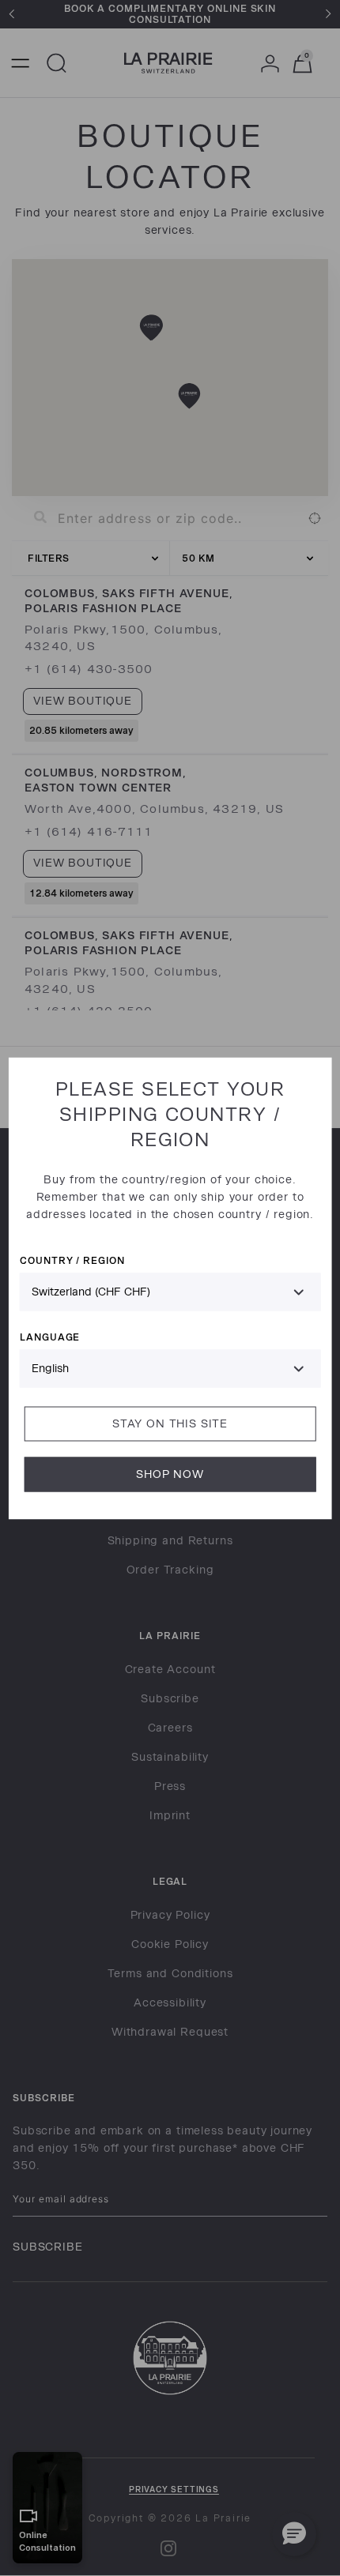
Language (50, 1336)
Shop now (170, 1474)
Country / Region (72, 1260)
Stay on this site (170, 1423)
